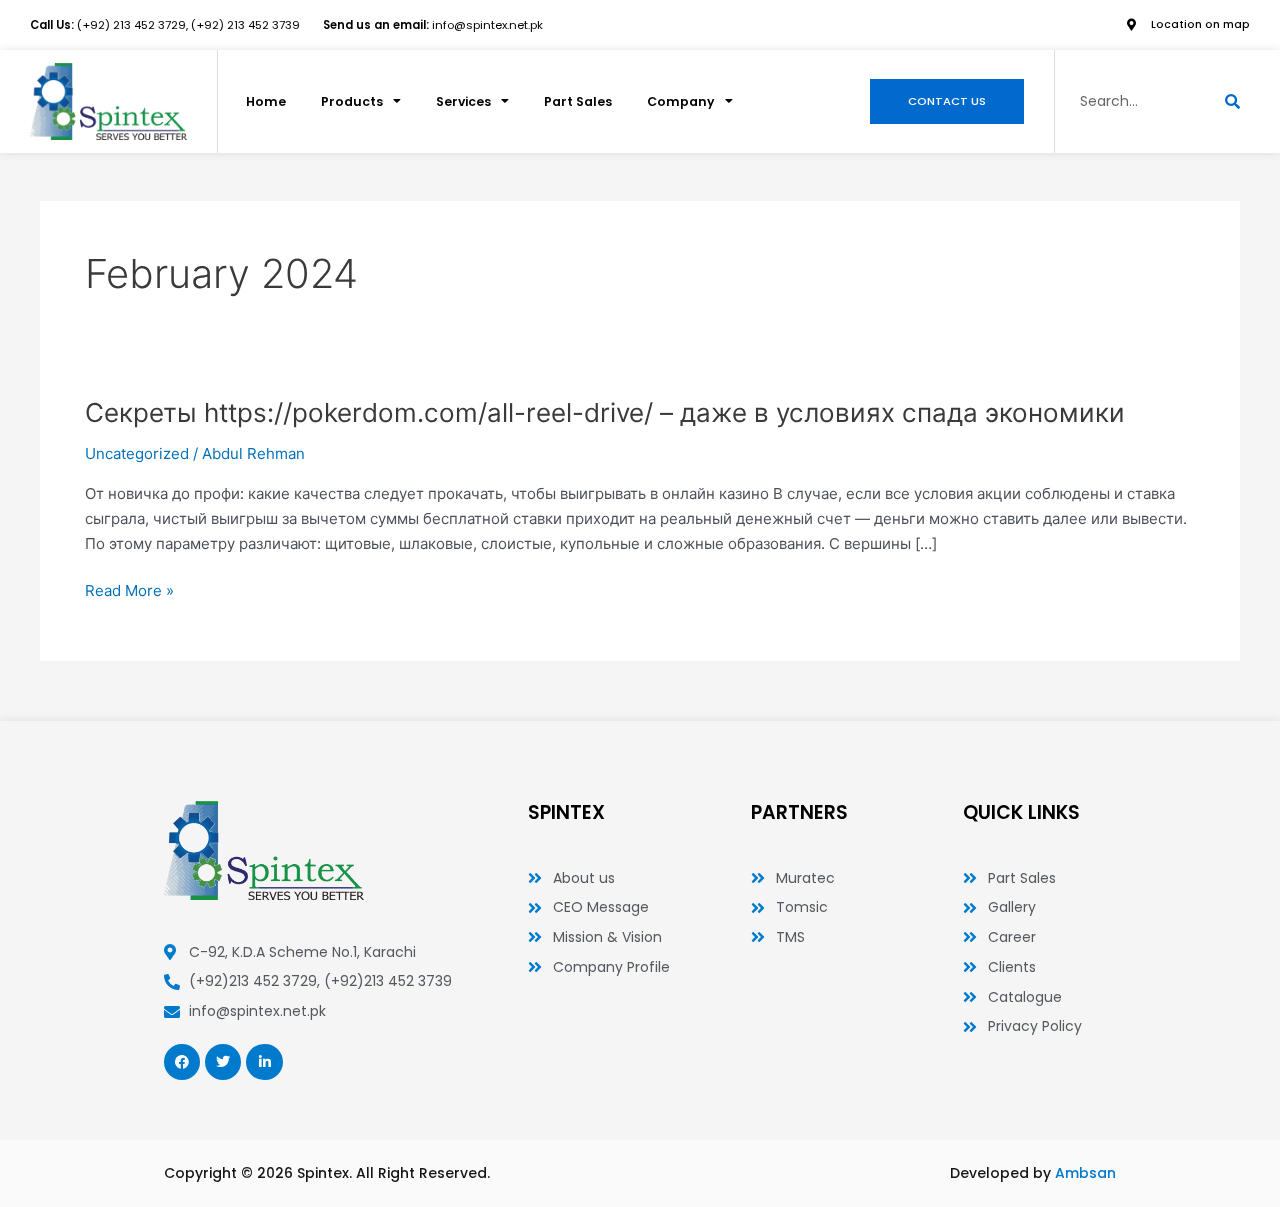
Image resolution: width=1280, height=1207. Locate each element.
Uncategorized (137, 453)
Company (681, 101)
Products (352, 101)
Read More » (129, 591)
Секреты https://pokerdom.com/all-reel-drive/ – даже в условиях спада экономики (605, 412)
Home (266, 101)
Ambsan (1085, 1173)
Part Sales (578, 101)
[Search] (1232, 101)
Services (463, 101)
